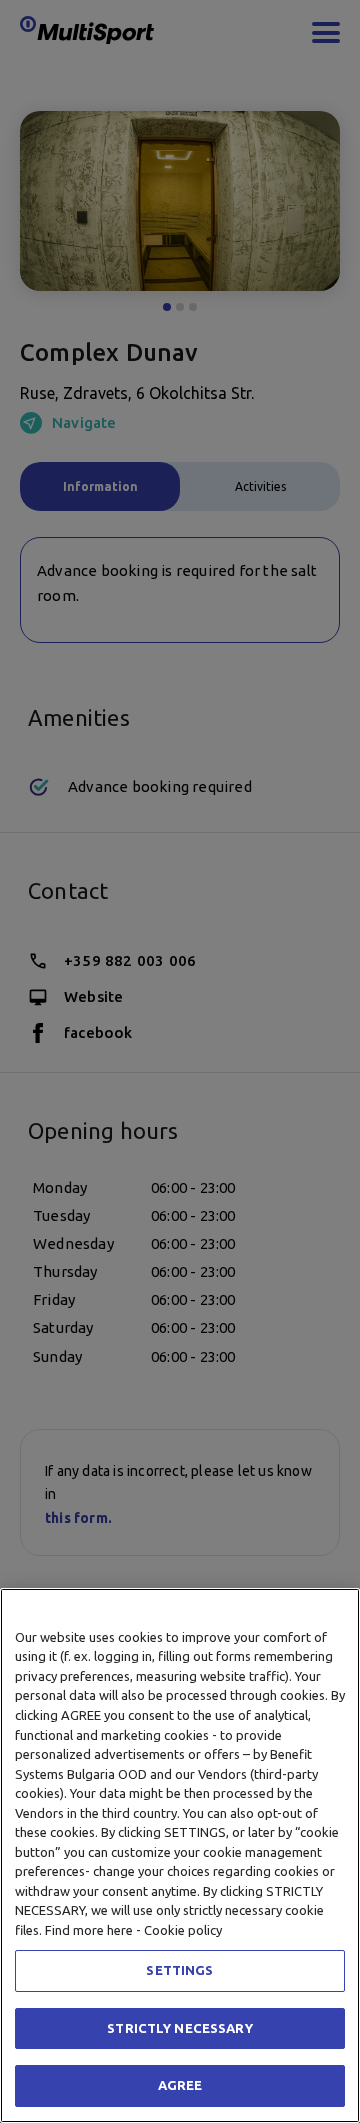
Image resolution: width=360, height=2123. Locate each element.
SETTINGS (179, 1970)
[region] (180, 1855)
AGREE (180, 2085)
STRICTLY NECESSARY (179, 2028)
